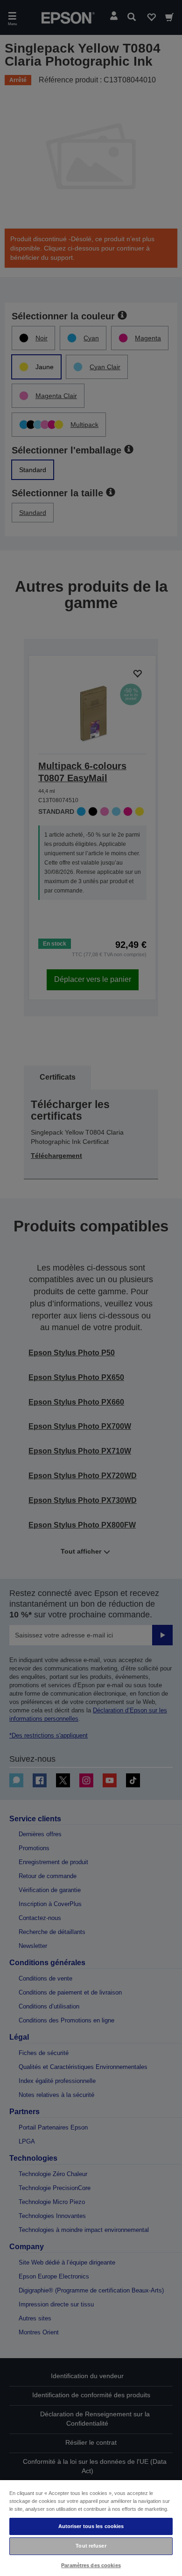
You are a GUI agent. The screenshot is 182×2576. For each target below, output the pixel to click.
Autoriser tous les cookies (91, 2526)
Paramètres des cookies (91, 2565)
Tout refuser (91, 2546)
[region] (91, 2528)
